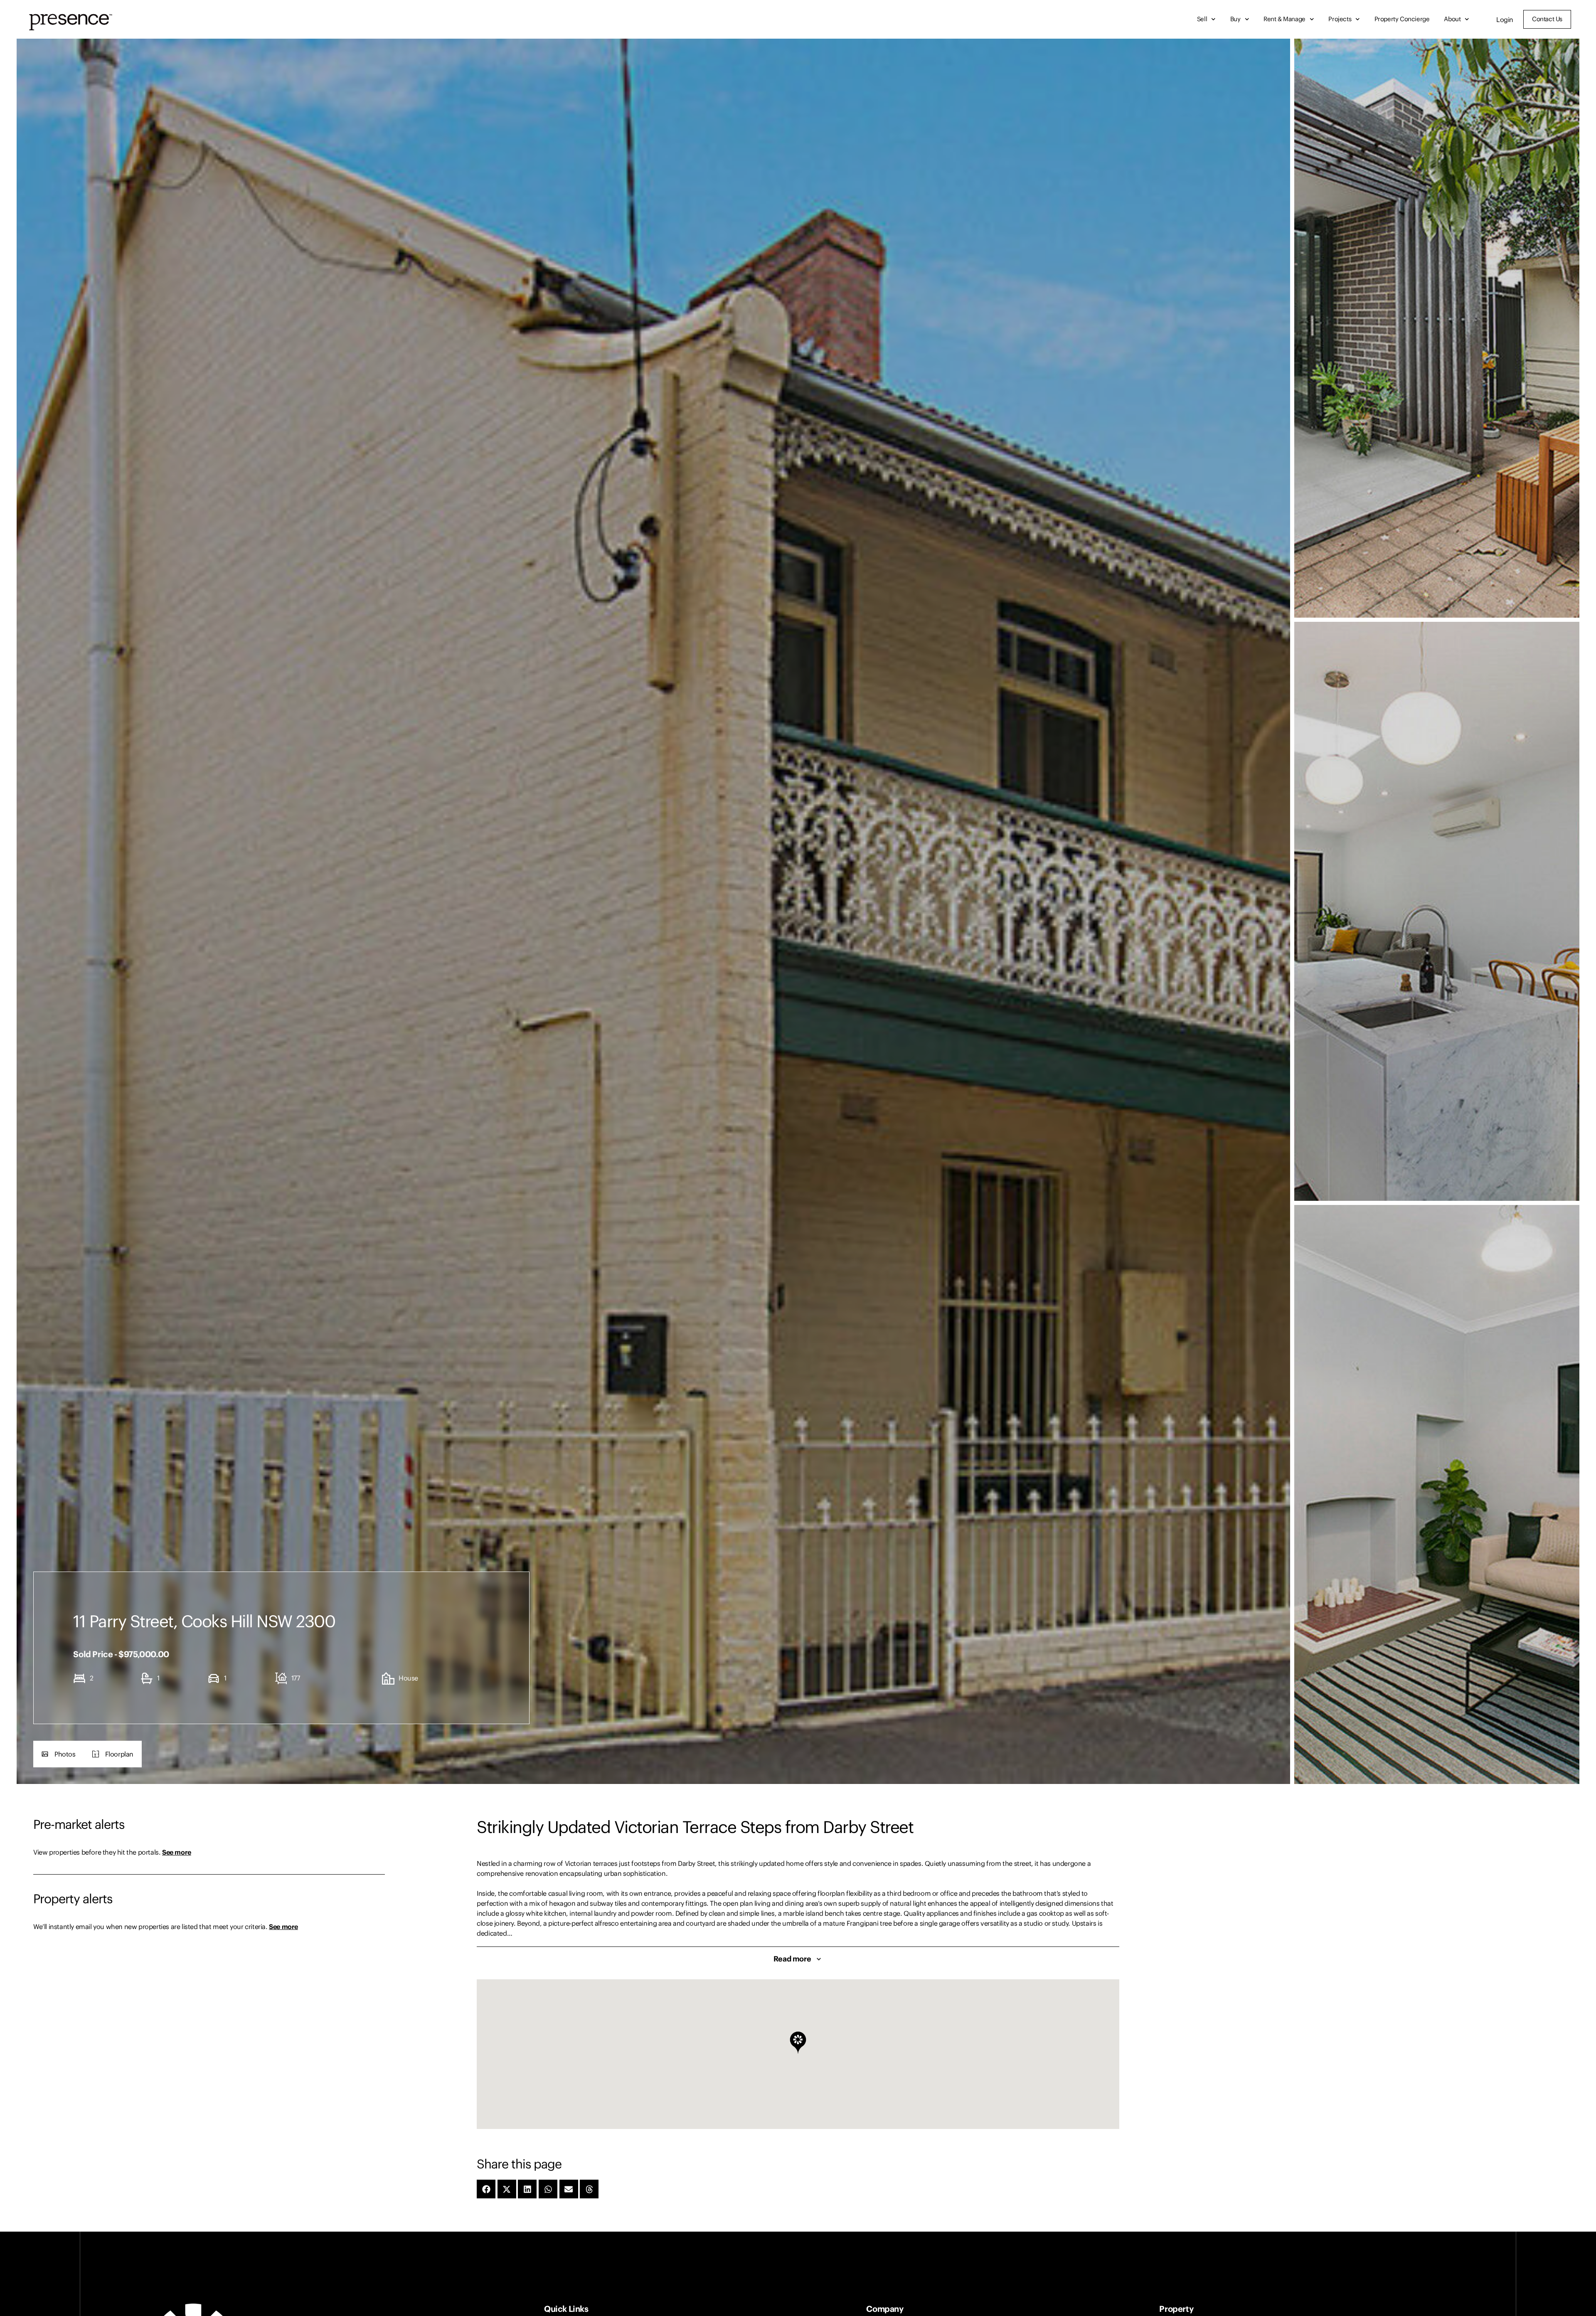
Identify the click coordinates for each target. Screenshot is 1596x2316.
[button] (59, 1754)
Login (1505, 20)
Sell (1202, 19)
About (1452, 19)
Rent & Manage (1284, 19)
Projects (1340, 19)
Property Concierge (1402, 19)
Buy (1235, 19)
